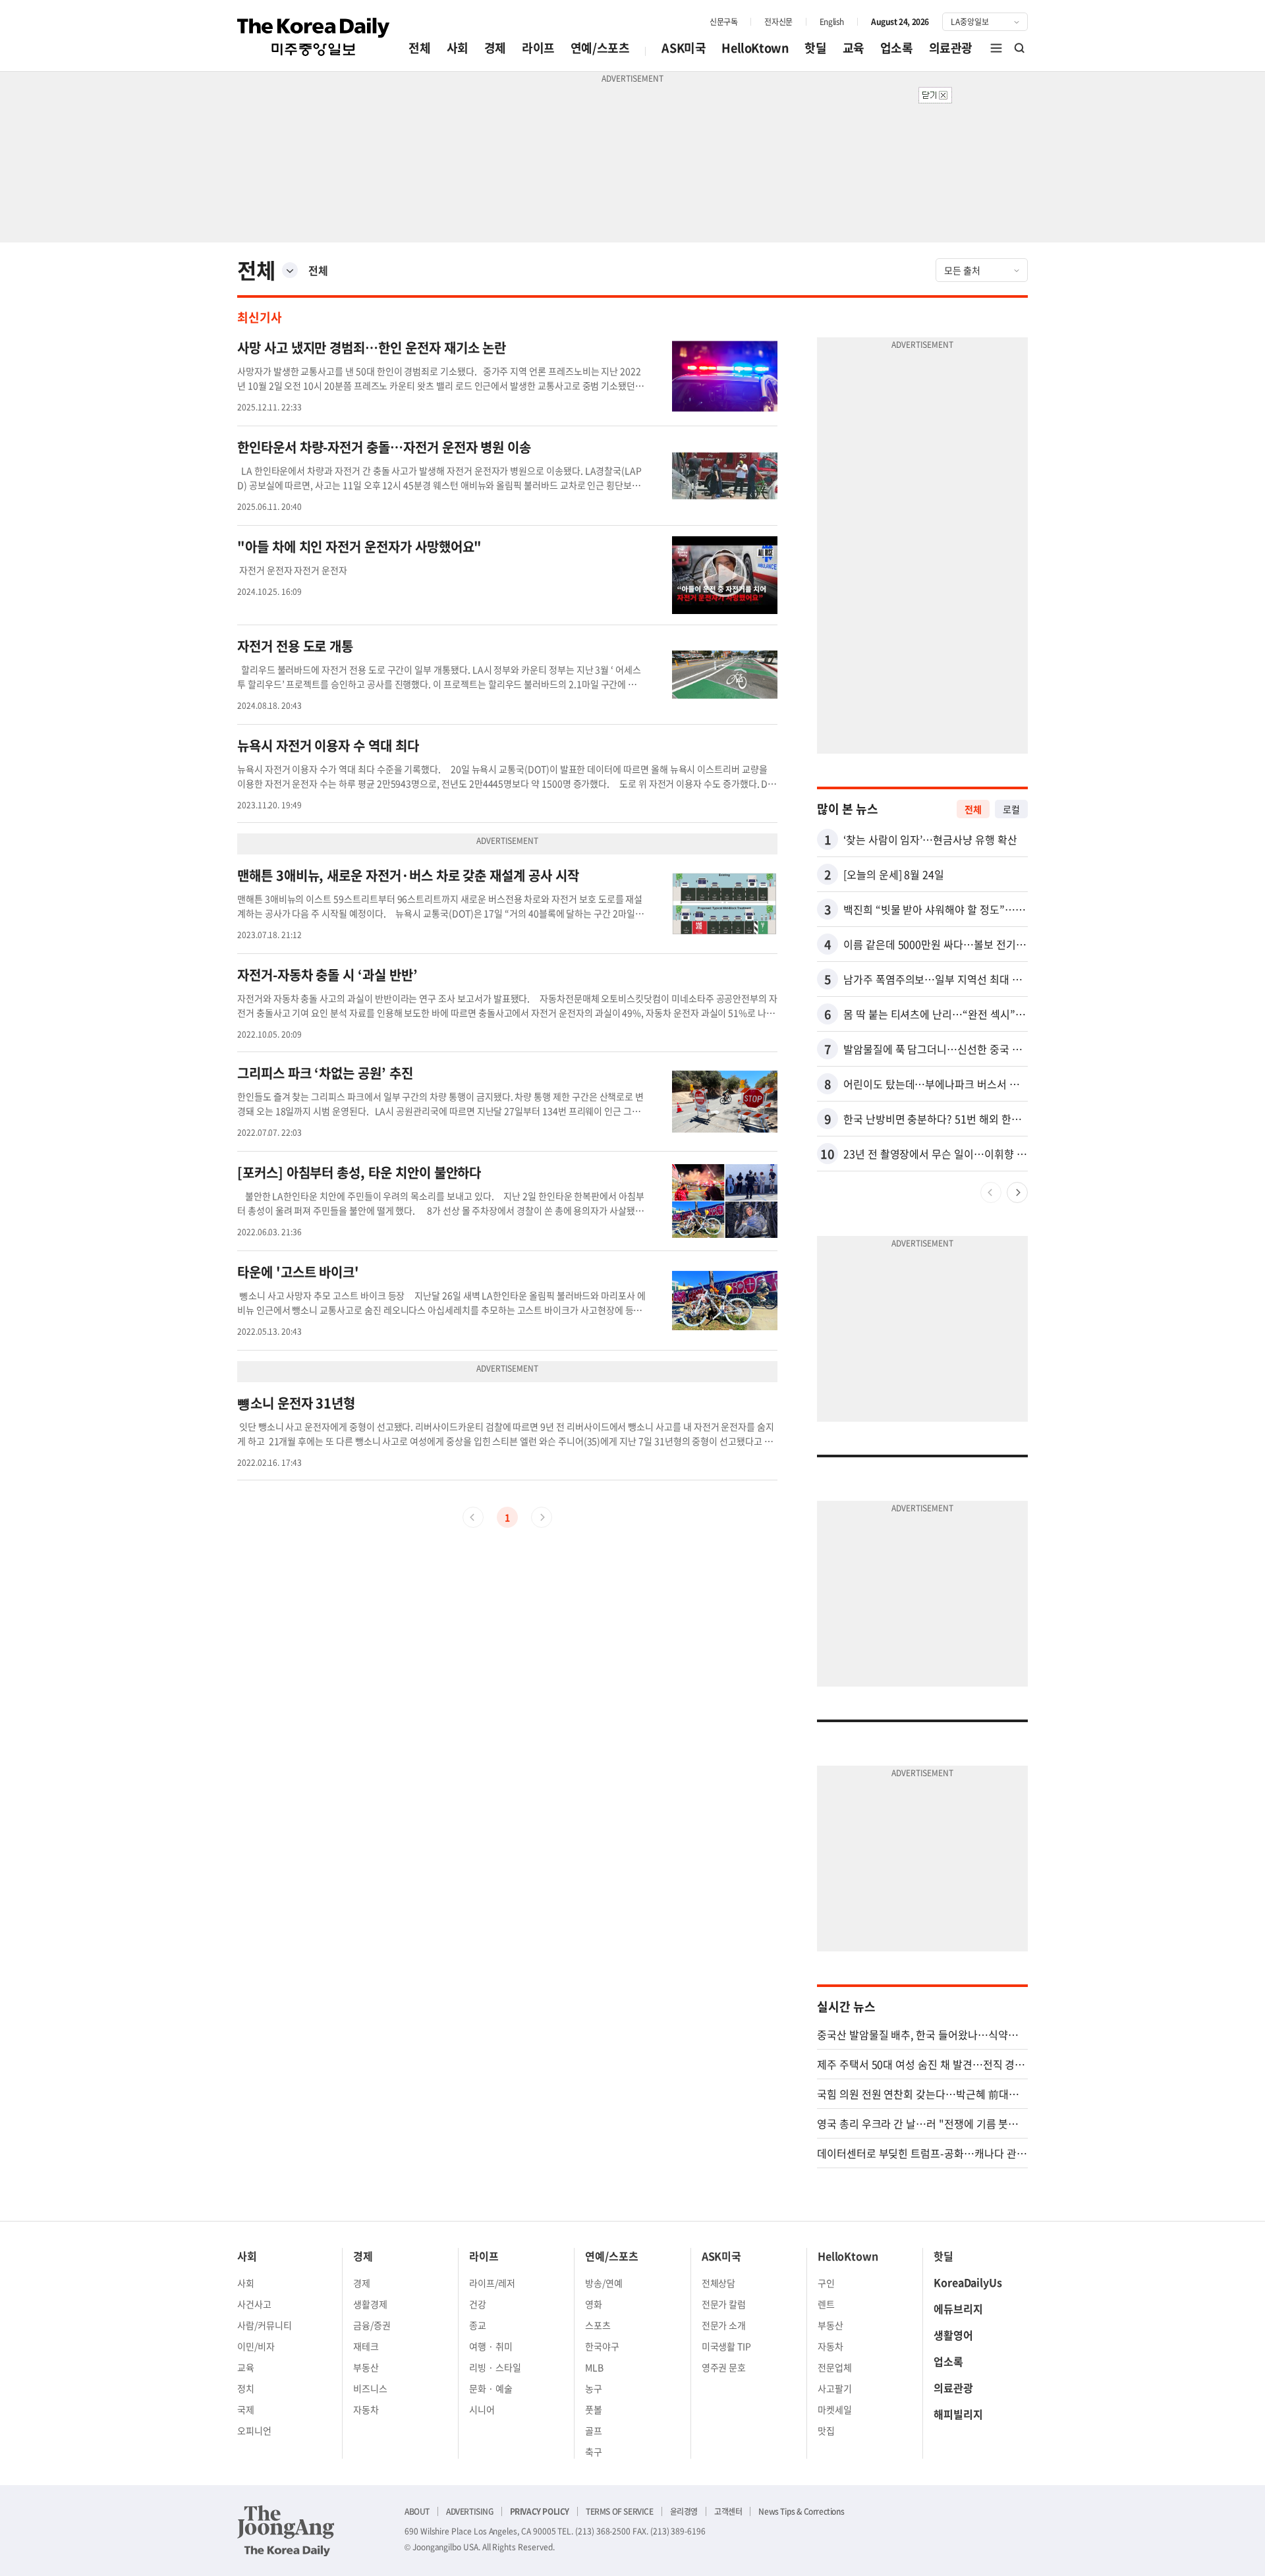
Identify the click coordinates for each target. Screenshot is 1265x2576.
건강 (478, 2304)
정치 (246, 2388)
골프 (594, 2430)
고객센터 (728, 2511)
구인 (826, 2283)
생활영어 (953, 2335)
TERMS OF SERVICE (620, 2511)
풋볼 (594, 2409)
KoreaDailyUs (968, 2282)
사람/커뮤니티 (265, 2325)
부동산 (366, 2367)
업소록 (897, 48)
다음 (1017, 1192)
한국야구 (602, 2346)
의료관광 (951, 48)
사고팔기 (835, 2388)
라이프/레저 (492, 2283)
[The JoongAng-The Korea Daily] (286, 2531)
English (832, 22)
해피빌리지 (958, 2414)
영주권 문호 (724, 2367)
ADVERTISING (470, 2511)
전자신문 (778, 22)
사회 (458, 48)
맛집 (826, 2430)
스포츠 (598, 2325)
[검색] (1020, 48)
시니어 (482, 2409)
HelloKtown (755, 48)
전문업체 (835, 2367)
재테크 (366, 2346)
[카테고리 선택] (290, 270)
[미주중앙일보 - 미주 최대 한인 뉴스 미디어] (314, 37)
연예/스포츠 (600, 48)
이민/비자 (256, 2346)
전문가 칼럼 (724, 2304)
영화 (594, 2304)
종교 (478, 2325)
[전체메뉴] (996, 48)
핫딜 (815, 48)
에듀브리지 (958, 2309)
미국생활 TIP (727, 2346)
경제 (495, 48)
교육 (854, 48)
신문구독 (723, 22)
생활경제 (370, 2304)
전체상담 (719, 2283)
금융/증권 (372, 2325)
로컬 (1011, 809)
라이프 (538, 48)
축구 (594, 2451)
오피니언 (254, 2430)
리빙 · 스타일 (495, 2367)
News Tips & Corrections (801, 2511)
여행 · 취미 (491, 2346)
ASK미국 (684, 48)
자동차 (366, 2409)
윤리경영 (684, 2511)
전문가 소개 (724, 2325)
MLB (594, 2367)
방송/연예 (604, 2283)
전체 (419, 48)
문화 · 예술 (491, 2388)
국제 (246, 2409)
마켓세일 (835, 2409)
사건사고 (254, 2304)
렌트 (826, 2304)
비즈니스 (370, 2388)
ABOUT (417, 2511)
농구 (594, 2388)
